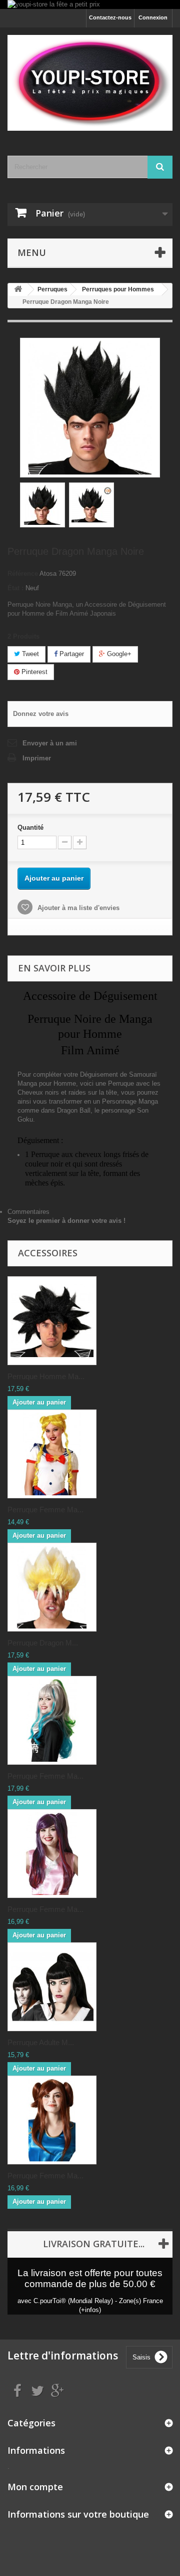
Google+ (118, 654)
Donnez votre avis (41, 714)
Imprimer (37, 758)
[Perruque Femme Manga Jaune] (52, 1454)
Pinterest (33, 672)
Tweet (29, 654)
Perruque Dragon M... (43, 1643)
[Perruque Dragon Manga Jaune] (52, 1587)
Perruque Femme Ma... (45, 1510)
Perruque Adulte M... (41, 2042)
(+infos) (90, 2310)
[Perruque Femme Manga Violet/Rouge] (52, 1854)
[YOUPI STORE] (90, 83)
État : (15, 588)
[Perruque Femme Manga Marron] (52, 2120)
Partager (71, 654)
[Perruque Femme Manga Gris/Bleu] (52, 1720)
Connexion (153, 17)
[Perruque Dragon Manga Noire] (42, 505)
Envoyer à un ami (50, 743)
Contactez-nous (110, 17)
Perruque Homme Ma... (46, 1376)
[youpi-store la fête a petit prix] (90, 4)
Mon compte (35, 2487)
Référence (23, 574)
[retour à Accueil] (18, 290)
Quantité (30, 827)
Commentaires (28, 1212)
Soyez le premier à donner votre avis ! (66, 1221)
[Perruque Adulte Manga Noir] (52, 1987)
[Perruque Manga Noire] (52, 1321)
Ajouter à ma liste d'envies (77, 908)
